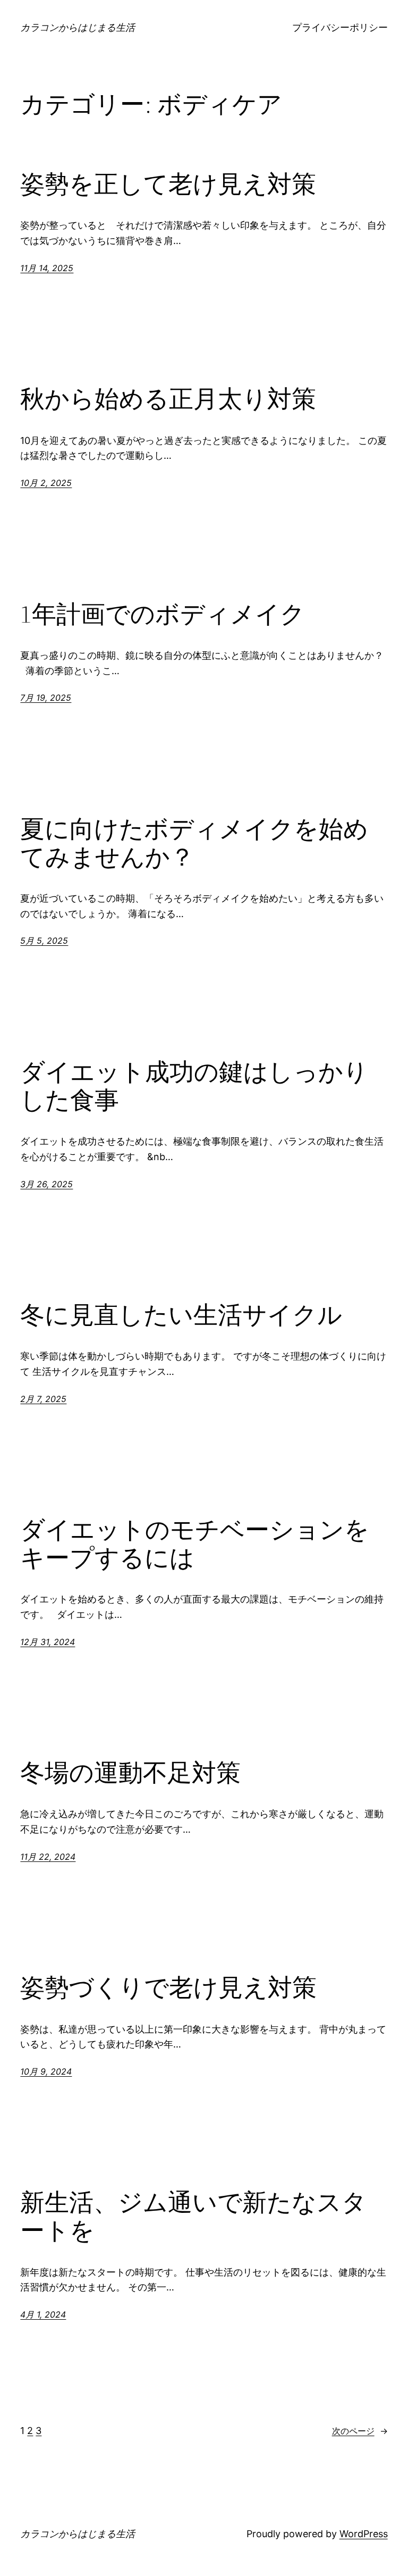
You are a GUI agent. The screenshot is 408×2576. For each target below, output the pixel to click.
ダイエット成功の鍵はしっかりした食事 (194, 1086)
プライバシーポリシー (340, 27)
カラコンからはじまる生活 (78, 27)
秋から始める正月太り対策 (168, 398)
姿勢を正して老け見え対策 (168, 184)
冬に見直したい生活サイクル (181, 1315)
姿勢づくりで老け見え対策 (168, 1987)
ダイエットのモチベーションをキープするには (195, 1543)
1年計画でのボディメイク (163, 614)
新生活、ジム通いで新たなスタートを (193, 2216)
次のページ (360, 2431)
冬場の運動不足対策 (130, 1772)
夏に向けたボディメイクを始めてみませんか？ (194, 843)
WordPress (364, 2534)
